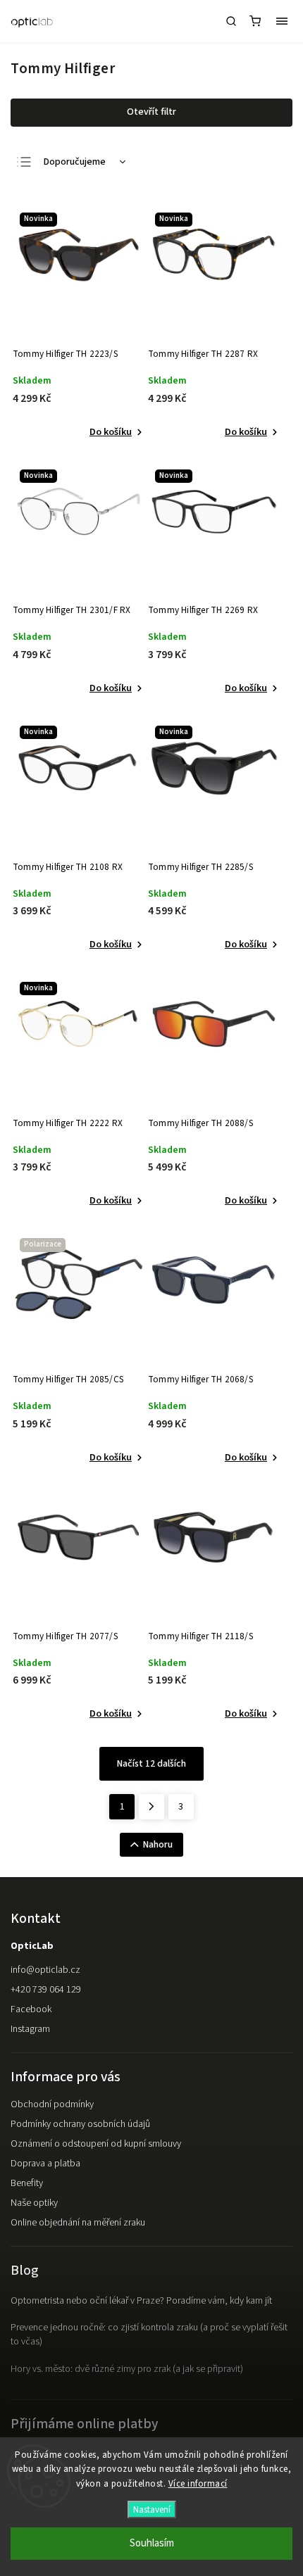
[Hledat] (231, 21)
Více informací (198, 2484)
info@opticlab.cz (45, 1970)
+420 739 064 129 (46, 1990)
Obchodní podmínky (52, 2104)
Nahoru (158, 1845)
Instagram (30, 2029)
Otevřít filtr (151, 112)
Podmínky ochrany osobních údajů (80, 2124)
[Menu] (282, 21)
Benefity (27, 2183)
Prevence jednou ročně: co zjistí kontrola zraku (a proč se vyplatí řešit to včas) (149, 2335)
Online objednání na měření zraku (78, 2223)
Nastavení (152, 2509)
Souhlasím (152, 2543)
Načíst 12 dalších (151, 1764)
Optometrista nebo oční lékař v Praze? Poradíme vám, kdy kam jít (141, 2301)
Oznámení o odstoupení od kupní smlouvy (96, 2144)
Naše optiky (34, 2203)
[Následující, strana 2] (151, 1807)
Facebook (31, 2009)
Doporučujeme (75, 162)
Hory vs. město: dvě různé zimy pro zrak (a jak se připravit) (127, 2369)
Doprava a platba (45, 2164)
